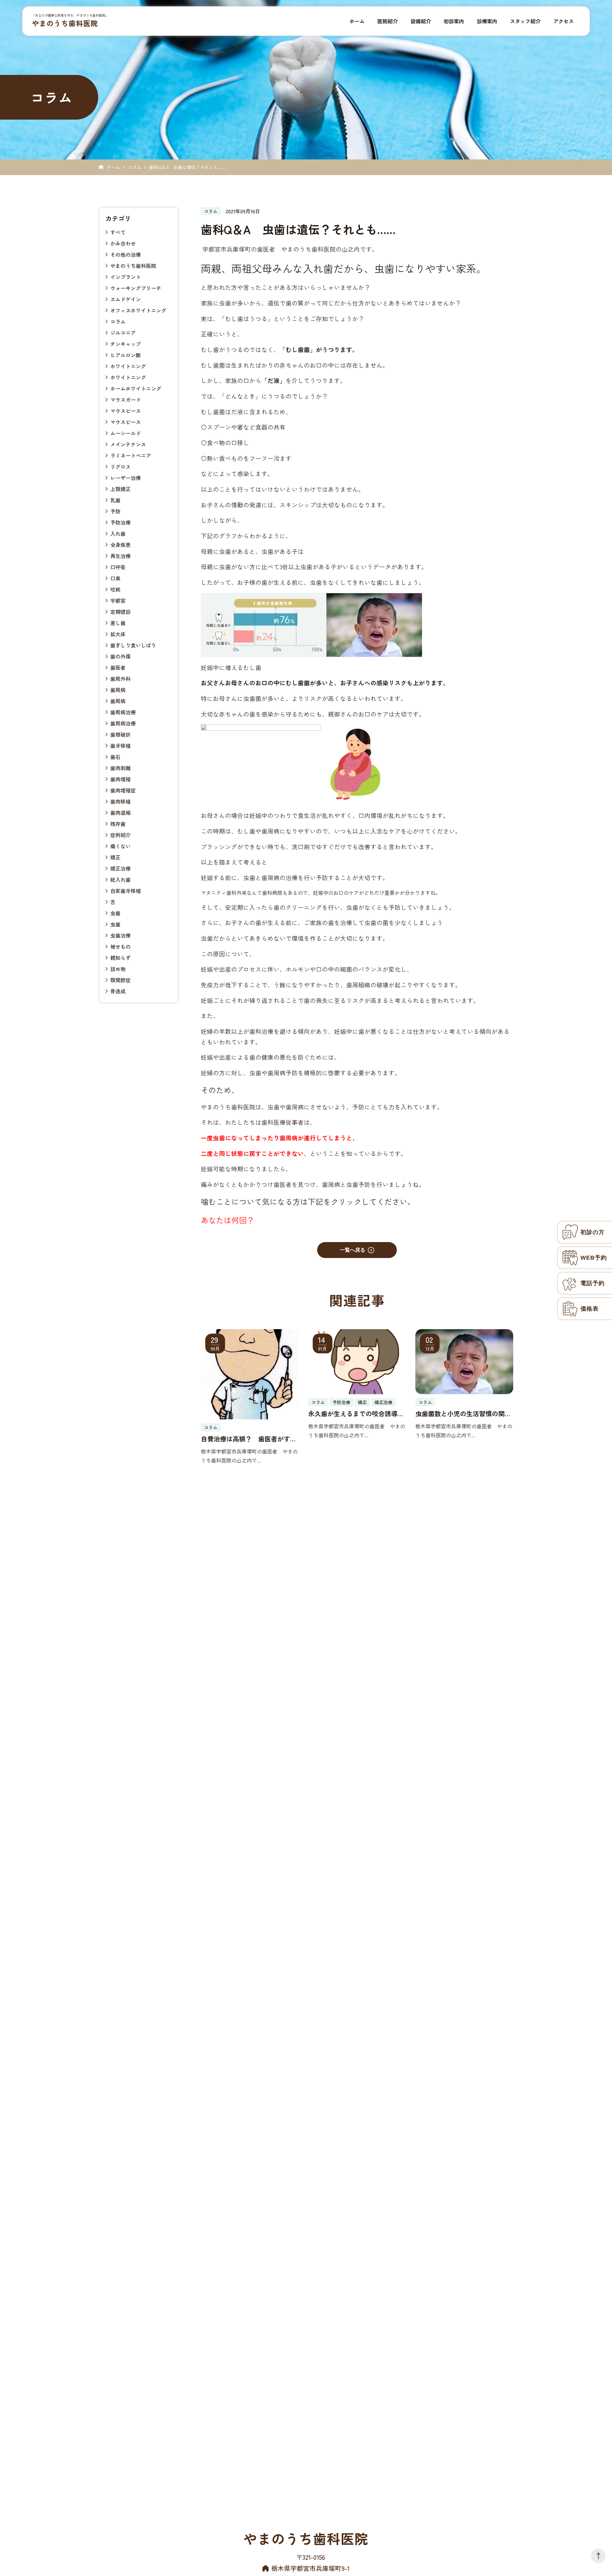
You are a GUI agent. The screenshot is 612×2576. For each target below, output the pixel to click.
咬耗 (115, 589)
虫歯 (115, 913)
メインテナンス (128, 444)
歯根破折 (120, 734)
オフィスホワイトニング (138, 310)
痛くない (120, 846)
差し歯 (118, 622)
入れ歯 (118, 533)
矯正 (115, 857)
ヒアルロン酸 (126, 355)
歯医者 (118, 667)
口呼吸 (118, 567)
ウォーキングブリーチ (136, 288)
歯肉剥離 (120, 768)
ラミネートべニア (131, 455)
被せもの (120, 946)
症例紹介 (120, 835)
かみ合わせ (123, 243)
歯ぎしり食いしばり (133, 645)
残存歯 (118, 823)
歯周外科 (120, 678)
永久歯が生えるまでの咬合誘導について (356, 1414)
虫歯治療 (120, 935)
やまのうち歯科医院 (65, 23)
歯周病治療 (123, 712)
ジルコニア (123, 332)
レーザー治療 (126, 477)
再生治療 (120, 556)
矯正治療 (120, 868)
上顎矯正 (120, 489)
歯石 (115, 756)
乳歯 (115, 500)
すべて (118, 232)
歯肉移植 (120, 801)
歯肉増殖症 (123, 790)
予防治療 (120, 522)
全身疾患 (120, 544)
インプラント (126, 276)
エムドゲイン (126, 299)
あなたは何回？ (228, 1220)
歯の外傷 (120, 656)
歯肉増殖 (120, 779)
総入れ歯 (120, 879)
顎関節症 (120, 980)
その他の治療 (126, 254)
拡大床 (118, 634)
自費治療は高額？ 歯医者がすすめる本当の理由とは (249, 1439)
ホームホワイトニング (136, 388)
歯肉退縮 (120, 812)
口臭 (115, 578)
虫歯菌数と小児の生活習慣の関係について (463, 1414)
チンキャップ (126, 343)
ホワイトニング (128, 366)
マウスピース (126, 410)
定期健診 (120, 611)
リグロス (120, 466)
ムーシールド (126, 433)
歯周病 (118, 689)
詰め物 (118, 968)
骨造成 (118, 991)
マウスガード (126, 399)
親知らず (120, 957)
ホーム (113, 167)
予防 (115, 511)
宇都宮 (118, 600)
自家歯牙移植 (126, 890)
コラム (135, 167)
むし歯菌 (298, 349)
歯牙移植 (120, 745)
